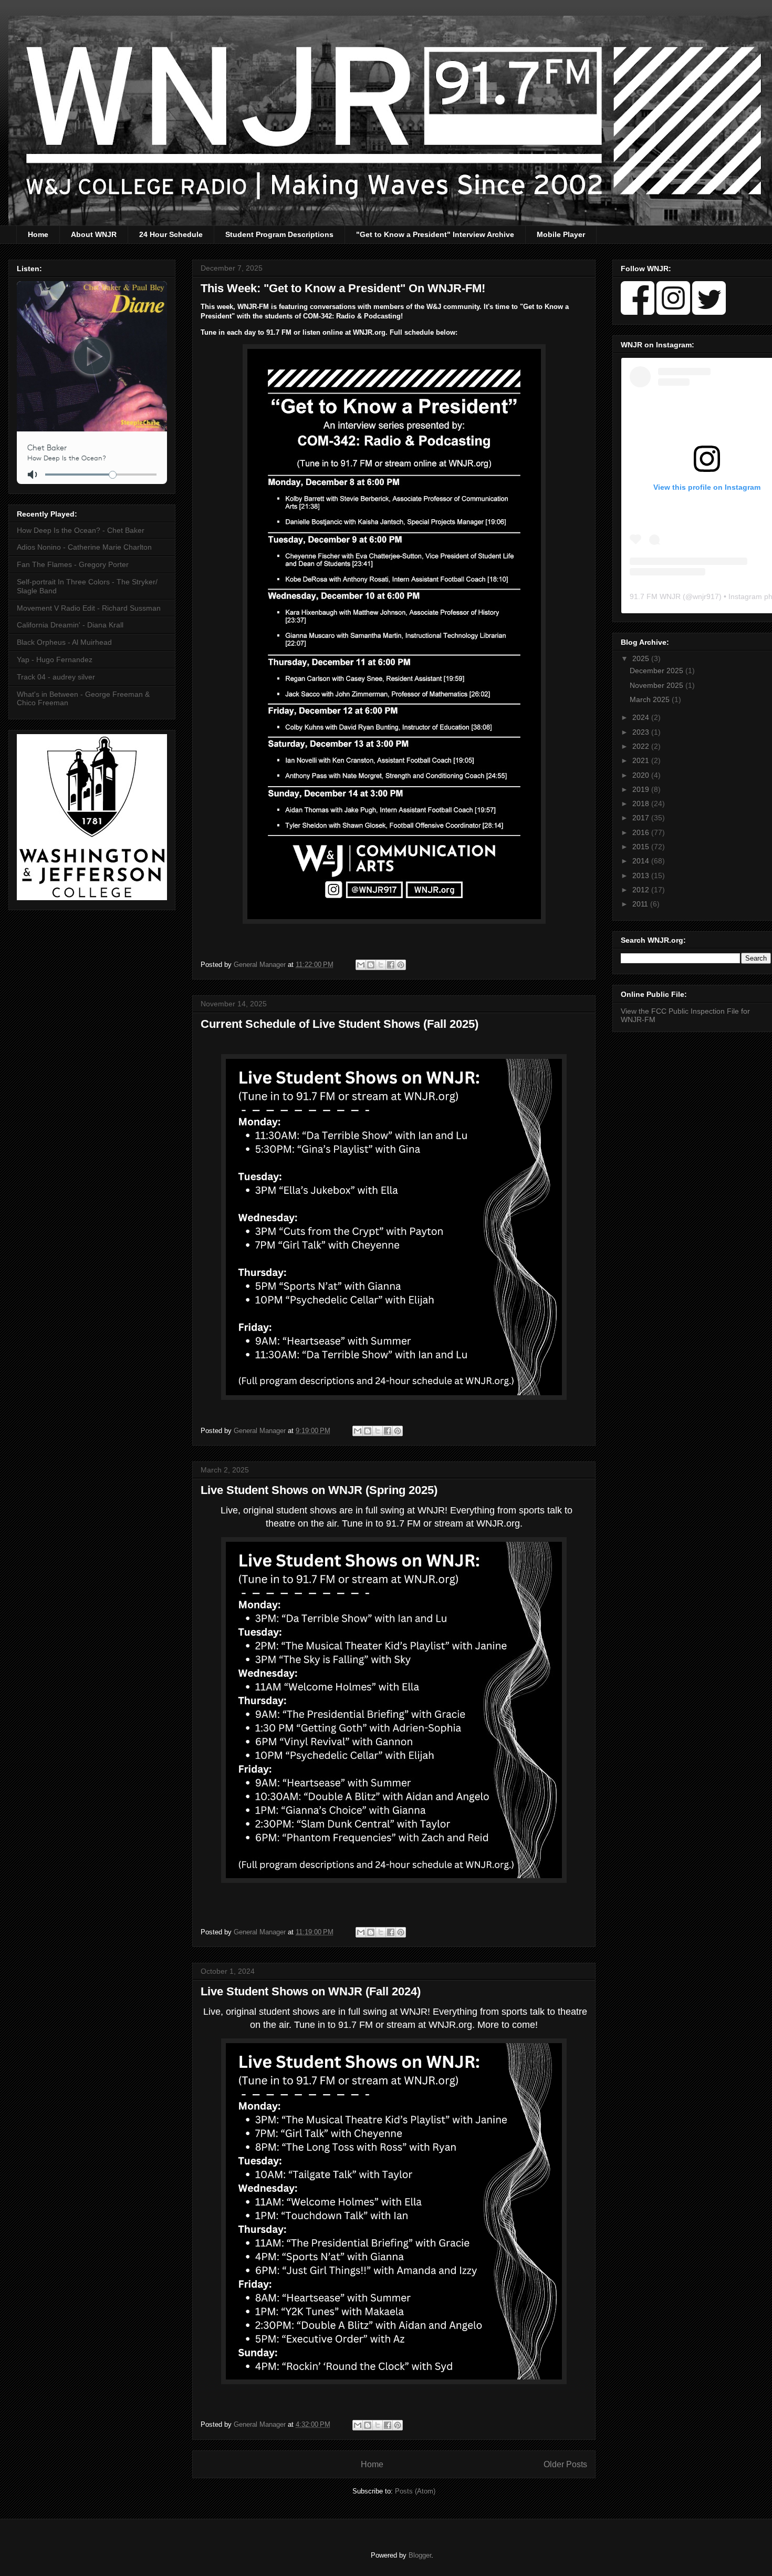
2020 (642, 775)
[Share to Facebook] (391, 965)
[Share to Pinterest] (401, 965)
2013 (642, 875)
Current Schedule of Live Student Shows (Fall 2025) (340, 1024)
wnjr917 (706, 596)
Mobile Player (561, 234)
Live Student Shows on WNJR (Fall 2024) (311, 1991)
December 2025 (658, 671)
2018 (642, 803)
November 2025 (658, 685)
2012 (642, 890)
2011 (641, 904)
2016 (642, 832)
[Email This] (361, 965)
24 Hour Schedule (171, 234)
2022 (642, 746)
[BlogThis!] (371, 965)
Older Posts (565, 2464)
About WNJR (94, 234)
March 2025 (651, 699)
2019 (642, 789)
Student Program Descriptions (279, 234)
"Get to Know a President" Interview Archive (435, 234)
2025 (642, 658)
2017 (642, 818)
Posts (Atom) (415, 2491)
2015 (642, 847)
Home (38, 234)
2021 (642, 760)
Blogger (420, 2555)
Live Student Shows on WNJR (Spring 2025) (319, 1490)
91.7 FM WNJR (655, 596)
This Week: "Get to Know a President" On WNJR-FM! (343, 288)
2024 (642, 717)
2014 (642, 861)
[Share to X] (381, 965)
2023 (642, 732)
